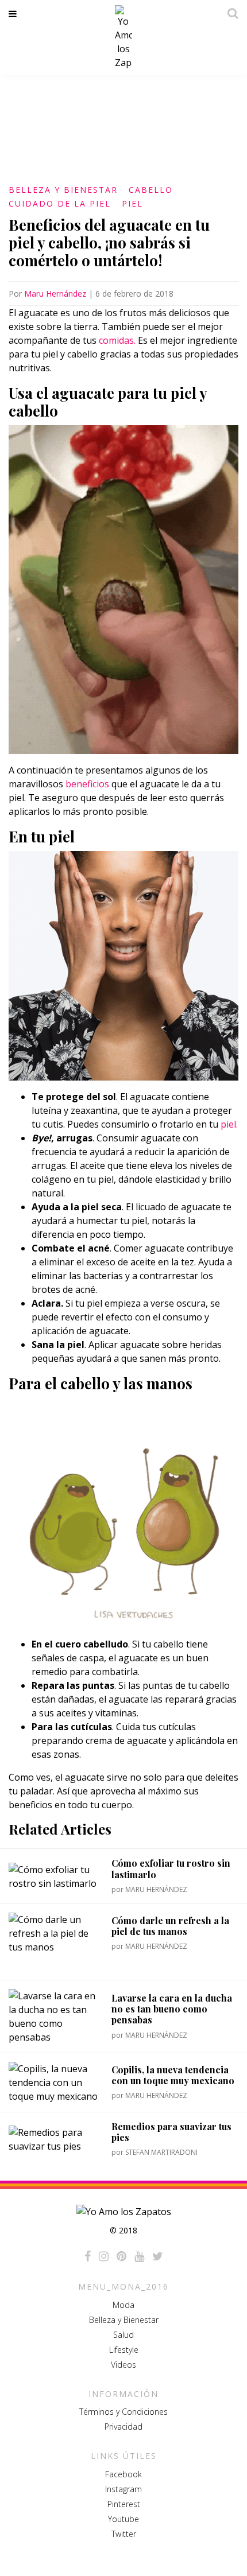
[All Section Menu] (15, 14)
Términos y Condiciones (123, 2412)
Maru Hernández (55, 294)
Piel (132, 203)
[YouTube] (139, 2256)
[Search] (230, 13)
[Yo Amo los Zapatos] (123, 37)
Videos (123, 2365)
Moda (123, 2305)
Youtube (123, 2519)
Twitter (124, 2534)
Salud (123, 2335)
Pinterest (124, 2504)
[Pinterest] (121, 2256)
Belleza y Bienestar (63, 190)
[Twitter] (158, 2256)
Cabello (151, 190)
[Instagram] (104, 2256)
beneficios (87, 784)
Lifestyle (124, 2350)
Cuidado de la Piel (60, 203)
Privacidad (123, 2427)
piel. (229, 1124)
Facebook (123, 2474)
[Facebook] (88, 2256)
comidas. (117, 340)
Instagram (123, 2489)
